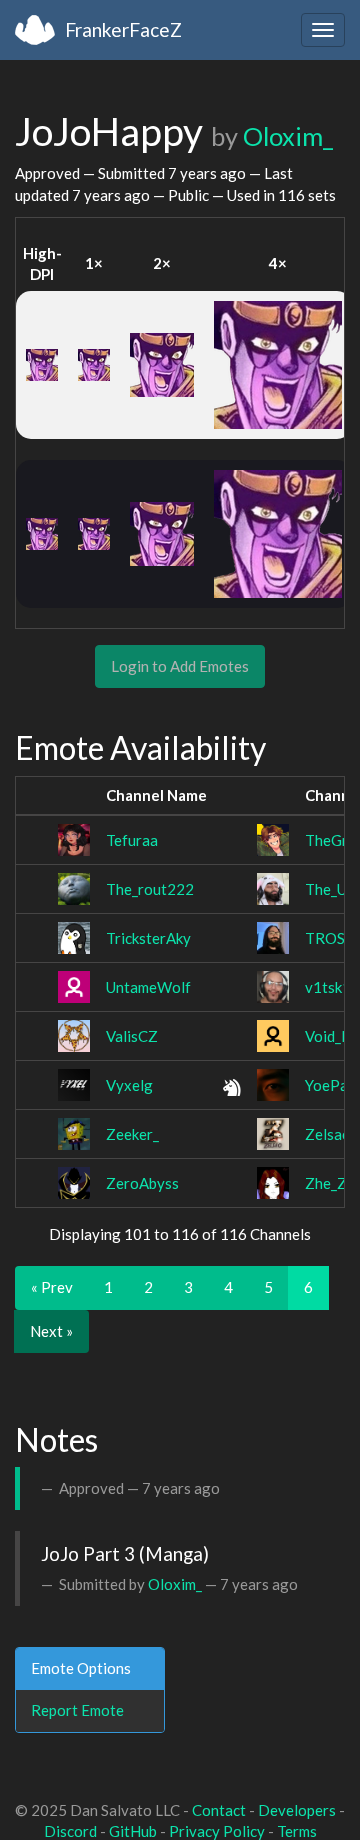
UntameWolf (148, 987)
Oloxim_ (288, 136)
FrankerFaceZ (123, 29)
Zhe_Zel (332, 1183)
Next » (51, 1331)
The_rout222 (150, 889)
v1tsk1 (328, 987)
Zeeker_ (132, 1134)
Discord (70, 1831)
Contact (219, 1810)
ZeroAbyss (142, 1183)
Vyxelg (129, 1085)
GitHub (133, 1831)
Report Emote (77, 1710)
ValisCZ (132, 1036)
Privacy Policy (217, 1831)
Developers (297, 1810)
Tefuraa (132, 840)
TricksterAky (148, 938)
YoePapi (332, 1085)
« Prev (52, 1287)
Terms (297, 1831)
